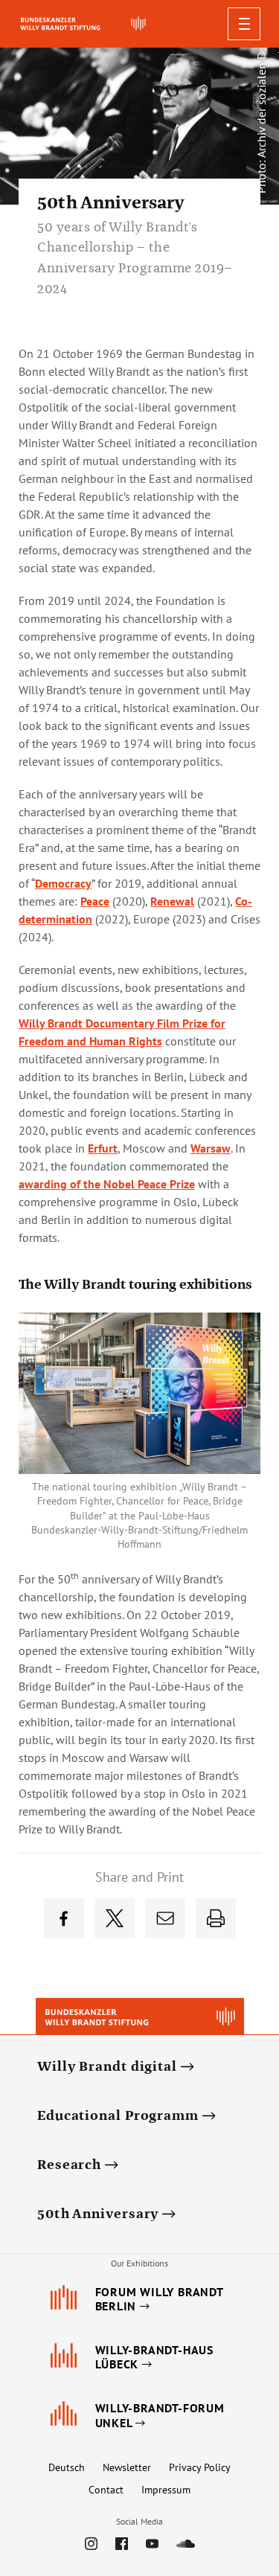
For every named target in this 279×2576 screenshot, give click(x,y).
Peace (95, 901)
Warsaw (211, 1148)
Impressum (166, 2490)
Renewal (172, 901)
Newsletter (127, 2467)
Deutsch (67, 2467)
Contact (106, 2490)
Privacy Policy (200, 2467)
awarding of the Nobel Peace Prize (107, 1184)
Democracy (63, 883)
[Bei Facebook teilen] (64, 1918)
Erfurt (103, 1148)
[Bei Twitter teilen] (115, 1918)
